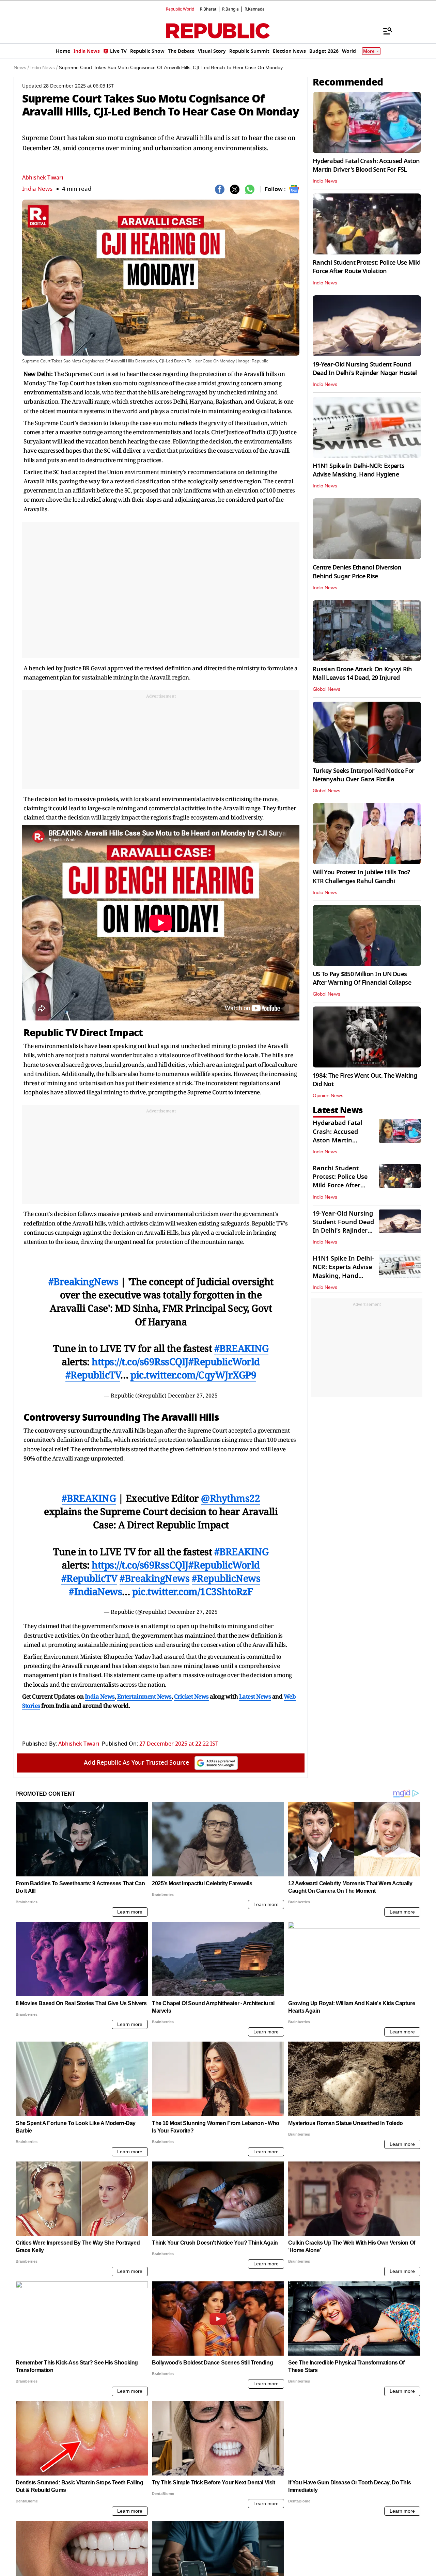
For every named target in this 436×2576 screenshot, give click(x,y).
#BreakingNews (83, 1281)
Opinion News (328, 1096)
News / (21, 68)
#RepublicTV (93, 1375)
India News (37, 189)
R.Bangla (230, 9)
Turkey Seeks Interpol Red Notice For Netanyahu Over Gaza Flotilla (363, 775)
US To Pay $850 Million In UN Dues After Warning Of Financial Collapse (362, 978)
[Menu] (384, 31)
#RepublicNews (226, 1578)
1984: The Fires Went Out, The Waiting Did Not (365, 1080)
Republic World (180, 9)
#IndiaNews (95, 1591)
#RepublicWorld (224, 1361)
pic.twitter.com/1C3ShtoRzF (192, 1591)
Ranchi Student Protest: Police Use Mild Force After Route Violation (367, 267)
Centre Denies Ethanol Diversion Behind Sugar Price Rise (357, 572)
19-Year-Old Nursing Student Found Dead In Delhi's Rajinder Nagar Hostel (365, 369)
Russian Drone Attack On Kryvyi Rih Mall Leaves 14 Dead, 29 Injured (362, 674)
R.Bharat (208, 9)
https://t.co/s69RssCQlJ (140, 1361)
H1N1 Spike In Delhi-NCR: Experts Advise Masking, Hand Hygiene (359, 470)
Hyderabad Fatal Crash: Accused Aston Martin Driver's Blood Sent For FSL (366, 165)
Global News (326, 689)
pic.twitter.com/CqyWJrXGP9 (193, 1375)
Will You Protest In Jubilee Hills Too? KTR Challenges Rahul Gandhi (361, 877)
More (369, 51)
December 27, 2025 (193, 1395)
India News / (44, 68)
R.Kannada (255, 9)
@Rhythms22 (230, 1498)
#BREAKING (242, 1348)
